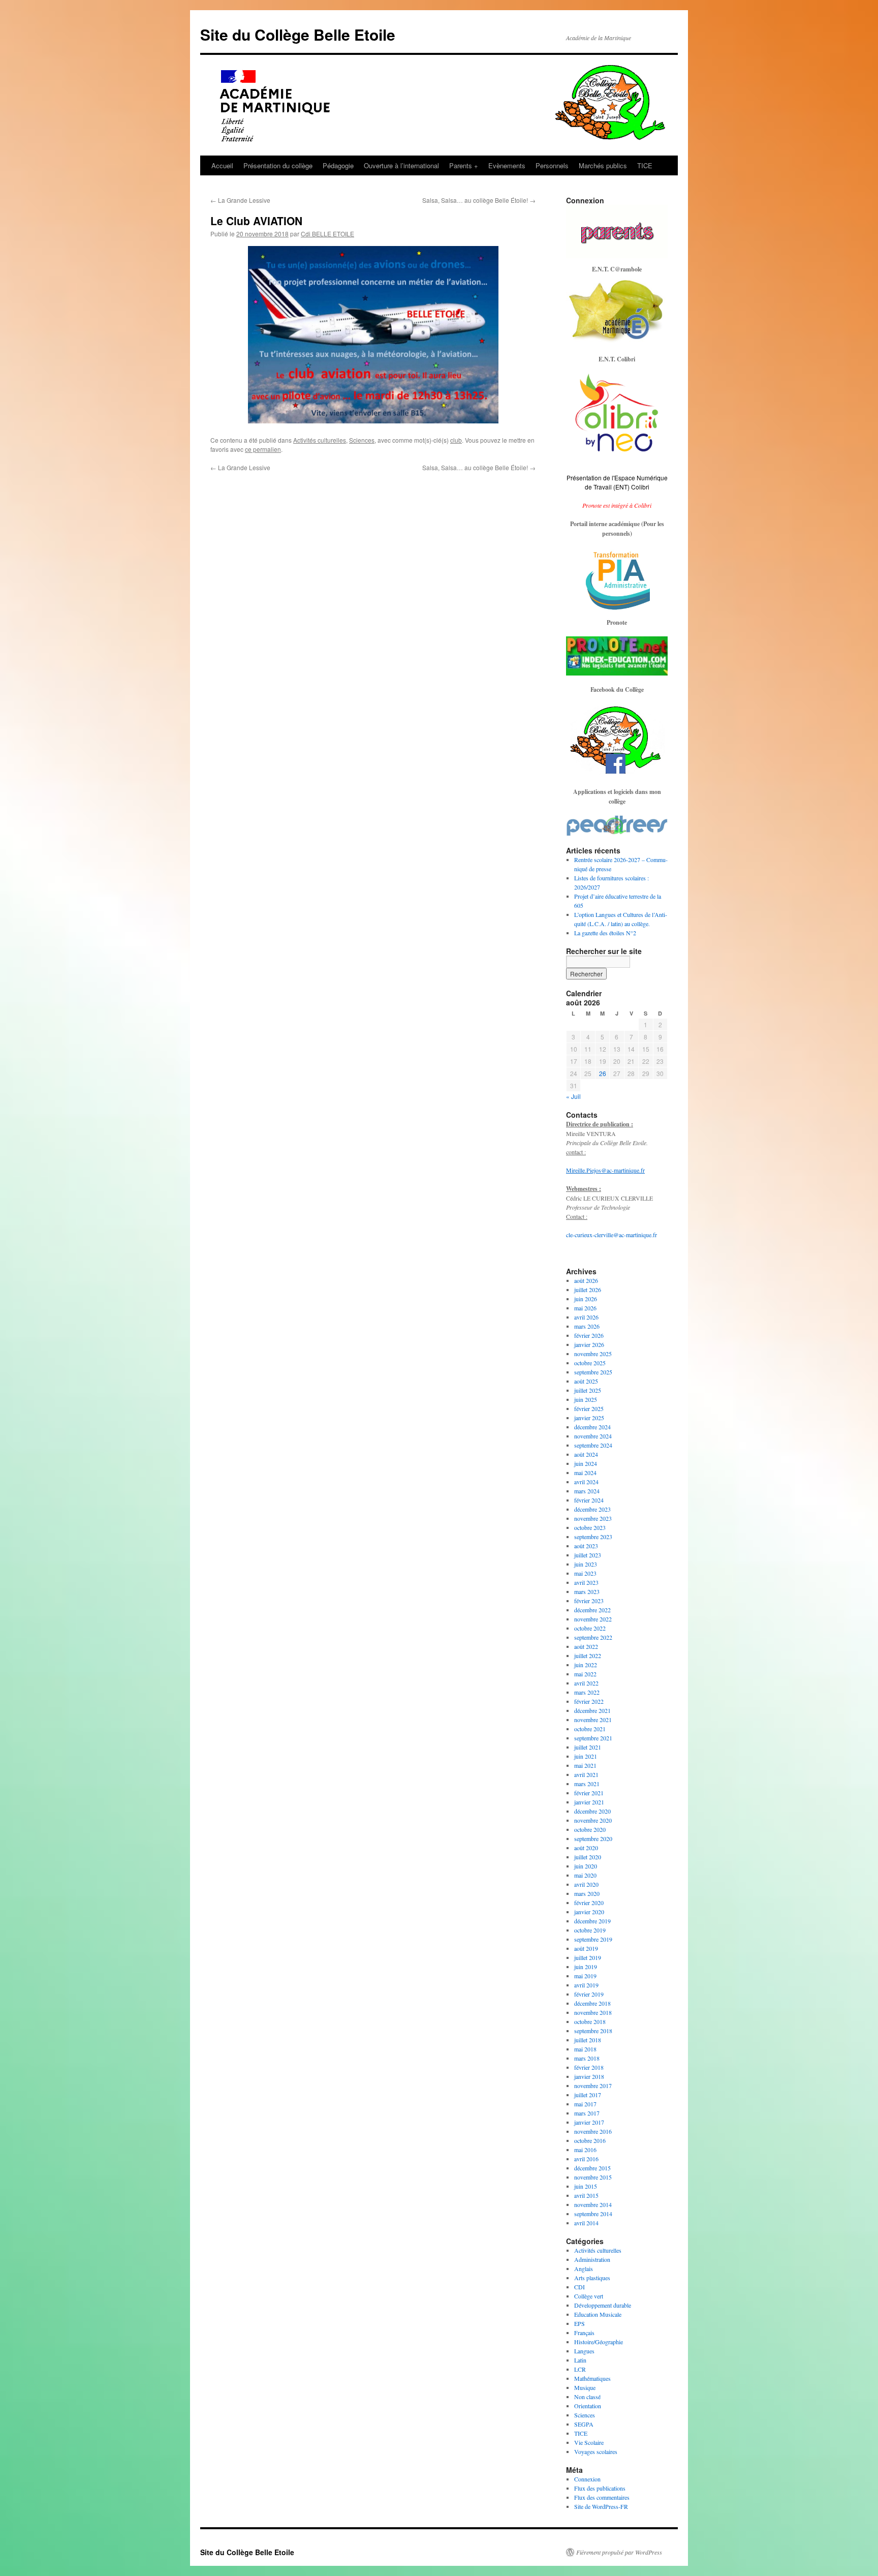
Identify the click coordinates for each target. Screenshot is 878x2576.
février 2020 (589, 1903)
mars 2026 (587, 1326)
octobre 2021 (590, 1729)
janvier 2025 (589, 1418)
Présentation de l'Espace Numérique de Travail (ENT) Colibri (617, 482)
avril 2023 (586, 1582)
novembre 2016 (593, 2131)
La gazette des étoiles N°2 (605, 933)
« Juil (573, 1096)
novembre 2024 (593, 1436)
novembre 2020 (593, 1820)
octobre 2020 (590, 1829)
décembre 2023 (592, 1509)
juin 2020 (586, 1866)
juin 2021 (586, 1756)
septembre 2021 (593, 1738)
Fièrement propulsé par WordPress (619, 2552)
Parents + (464, 165)
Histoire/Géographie (599, 2342)
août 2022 (586, 1646)
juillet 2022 (588, 1655)
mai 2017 (585, 2104)
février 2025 (589, 1408)
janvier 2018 (589, 2076)
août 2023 (586, 1546)
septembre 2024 (593, 1445)
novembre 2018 (593, 2012)
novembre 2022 (593, 1619)
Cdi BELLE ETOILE (327, 234)
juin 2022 (586, 1665)
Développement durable (603, 2305)
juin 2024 (586, 1463)
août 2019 (586, 1948)
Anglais (584, 2268)
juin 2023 (586, 1564)
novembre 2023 (593, 1518)
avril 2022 (586, 1683)
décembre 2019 (592, 1921)
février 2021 (589, 1793)
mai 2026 (585, 1308)
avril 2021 (586, 1774)
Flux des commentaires (602, 2497)
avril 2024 (586, 1482)
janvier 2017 (589, 2122)
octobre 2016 (590, 2140)
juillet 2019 (588, 1957)
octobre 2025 (590, 1363)
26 (603, 1073)
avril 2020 (586, 1884)
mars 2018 (587, 2058)
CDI (579, 2287)
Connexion (587, 2479)
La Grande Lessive (240, 200)
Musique (585, 2387)
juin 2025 (586, 1399)
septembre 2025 (593, 1372)
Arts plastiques (592, 2278)
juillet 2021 (588, 1747)
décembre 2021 (592, 1710)
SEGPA (584, 2424)
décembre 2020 (592, 1811)
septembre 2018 (593, 2031)
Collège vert (589, 2296)
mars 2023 (587, 1591)
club (456, 440)
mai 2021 (585, 1765)
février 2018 (589, 2067)
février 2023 (589, 1601)
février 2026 (589, 1335)
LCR (580, 2369)
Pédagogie (338, 165)
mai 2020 (585, 1875)
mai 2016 (585, 2150)
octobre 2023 (590, 1527)
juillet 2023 (588, 1555)
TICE (645, 165)
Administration (592, 2259)
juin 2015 (586, 2186)
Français (584, 2333)
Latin (580, 2360)
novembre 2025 (593, 1354)
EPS (579, 2323)
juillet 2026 (588, 1290)
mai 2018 (585, 2049)
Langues (584, 2351)
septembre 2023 (593, 1537)
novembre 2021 (593, 1720)
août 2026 (586, 1280)
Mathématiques (592, 2378)
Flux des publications (600, 2488)
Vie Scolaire (589, 2442)
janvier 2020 (589, 1912)
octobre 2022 (590, 1628)
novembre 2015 (593, 2177)
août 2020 (586, 1848)
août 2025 (586, 1381)
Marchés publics (603, 165)
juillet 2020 (588, 1857)
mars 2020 (587, 1893)
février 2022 (589, 1701)
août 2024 (586, 1454)
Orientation (588, 2406)
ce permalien (263, 449)
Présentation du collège (278, 165)
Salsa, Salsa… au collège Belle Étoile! (479, 200)
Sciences (362, 440)
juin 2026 (586, 1299)
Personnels (552, 165)
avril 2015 (586, 2195)
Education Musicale (598, 2314)
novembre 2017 (593, 2086)
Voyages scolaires (596, 2451)
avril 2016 (586, 2159)
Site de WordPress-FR (601, 2506)
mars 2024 (587, 1491)
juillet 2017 (588, 2095)
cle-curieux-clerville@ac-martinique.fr (612, 1235)
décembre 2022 (592, 1610)
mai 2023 (585, 1573)
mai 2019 (585, 1976)
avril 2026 (586, 1317)
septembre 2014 (593, 2214)
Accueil (222, 165)
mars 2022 (587, 1692)
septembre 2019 (593, 1939)
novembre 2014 (593, 2204)
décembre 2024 (592, 1427)
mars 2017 (587, 2113)
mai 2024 (585, 1473)
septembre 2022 (593, 1637)
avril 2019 (586, 1985)
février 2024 (589, 1500)
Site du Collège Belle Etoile (298, 34)
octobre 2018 (590, 2021)
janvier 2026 (589, 1344)
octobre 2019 (590, 1930)
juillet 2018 (588, 2040)
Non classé (587, 2397)
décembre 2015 (592, 2168)
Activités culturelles (320, 440)
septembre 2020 (593, 1838)
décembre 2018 (592, 2003)
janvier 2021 (589, 1802)
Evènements (507, 165)
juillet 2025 (588, 1390)
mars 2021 (587, 1784)
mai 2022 (585, 1674)
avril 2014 (586, 2223)
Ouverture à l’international (401, 165)
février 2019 (589, 1994)
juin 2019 (586, 1967)
